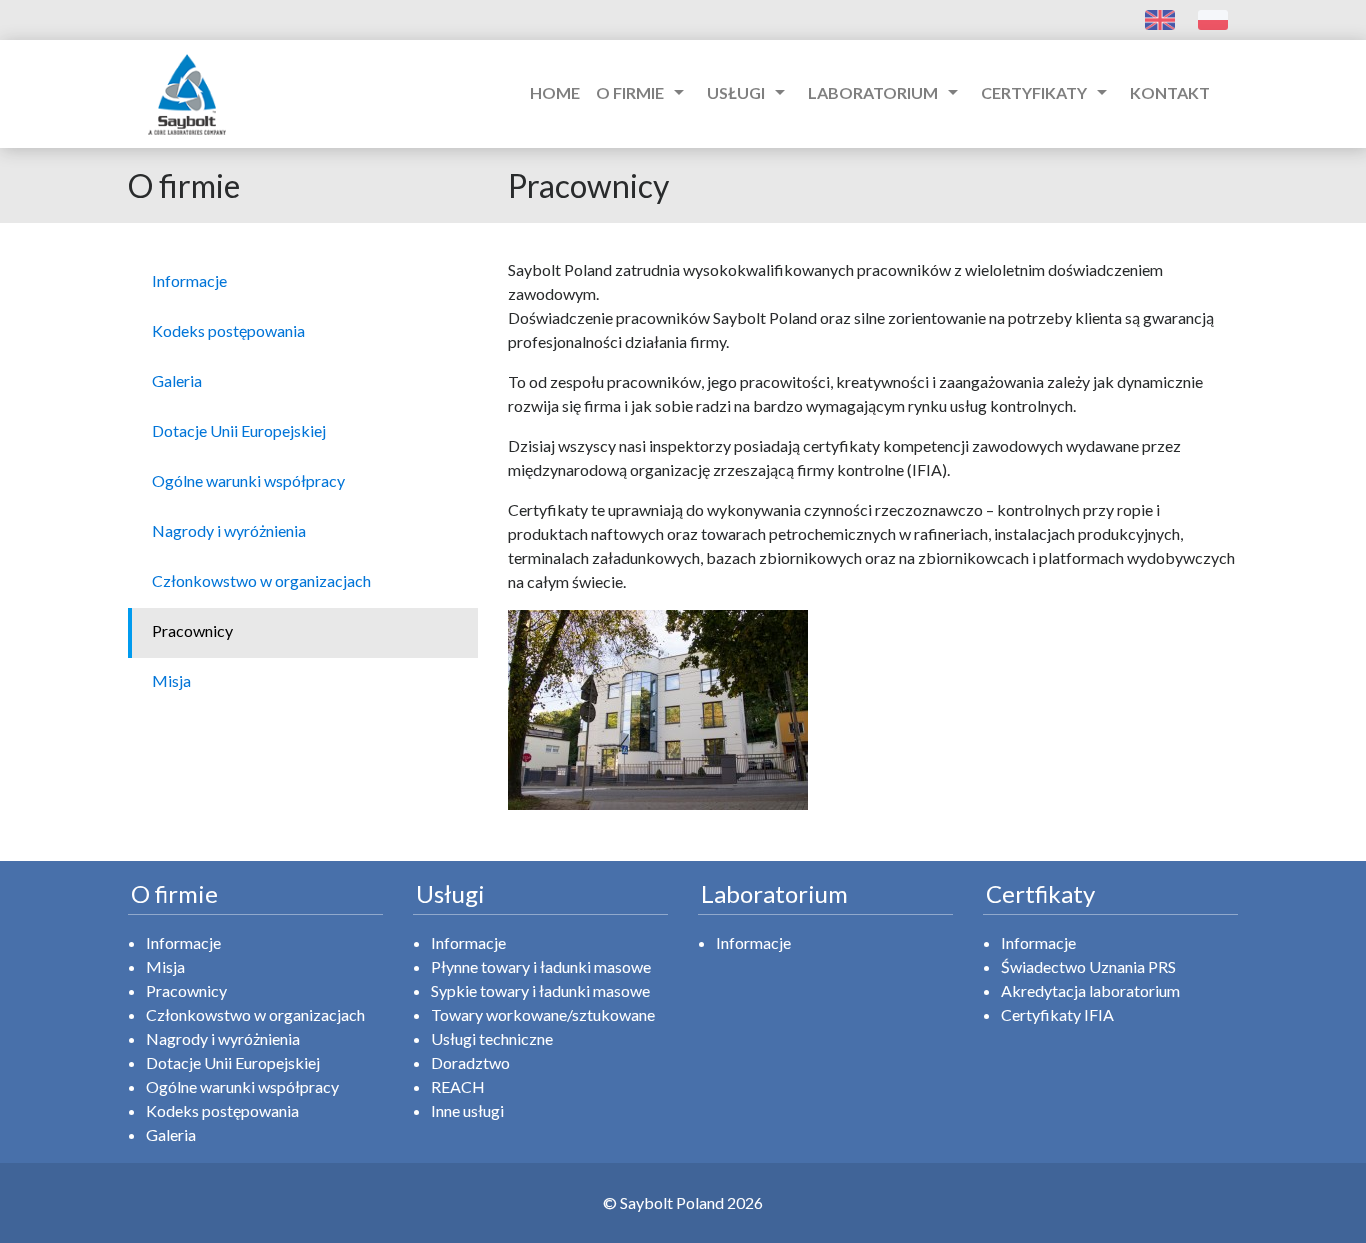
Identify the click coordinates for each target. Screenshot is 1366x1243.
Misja (165, 966)
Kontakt (1170, 92)
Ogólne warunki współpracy (242, 1086)
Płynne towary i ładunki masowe (541, 966)
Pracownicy (186, 990)
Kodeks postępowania (222, 1110)
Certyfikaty (1047, 92)
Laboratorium (886, 92)
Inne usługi (467, 1110)
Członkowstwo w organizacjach (255, 1014)
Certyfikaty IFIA (1057, 1014)
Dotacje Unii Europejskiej (233, 1062)
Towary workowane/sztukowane (543, 1014)
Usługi (749, 92)
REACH (458, 1086)
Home (555, 92)
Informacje (183, 942)
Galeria (171, 1134)
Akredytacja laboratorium (1090, 990)
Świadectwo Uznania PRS (1088, 966)
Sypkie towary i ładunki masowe (540, 990)
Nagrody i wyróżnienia (223, 1038)
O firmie (643, 92)
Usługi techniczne (492, 1038)
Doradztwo (470, 1062)
